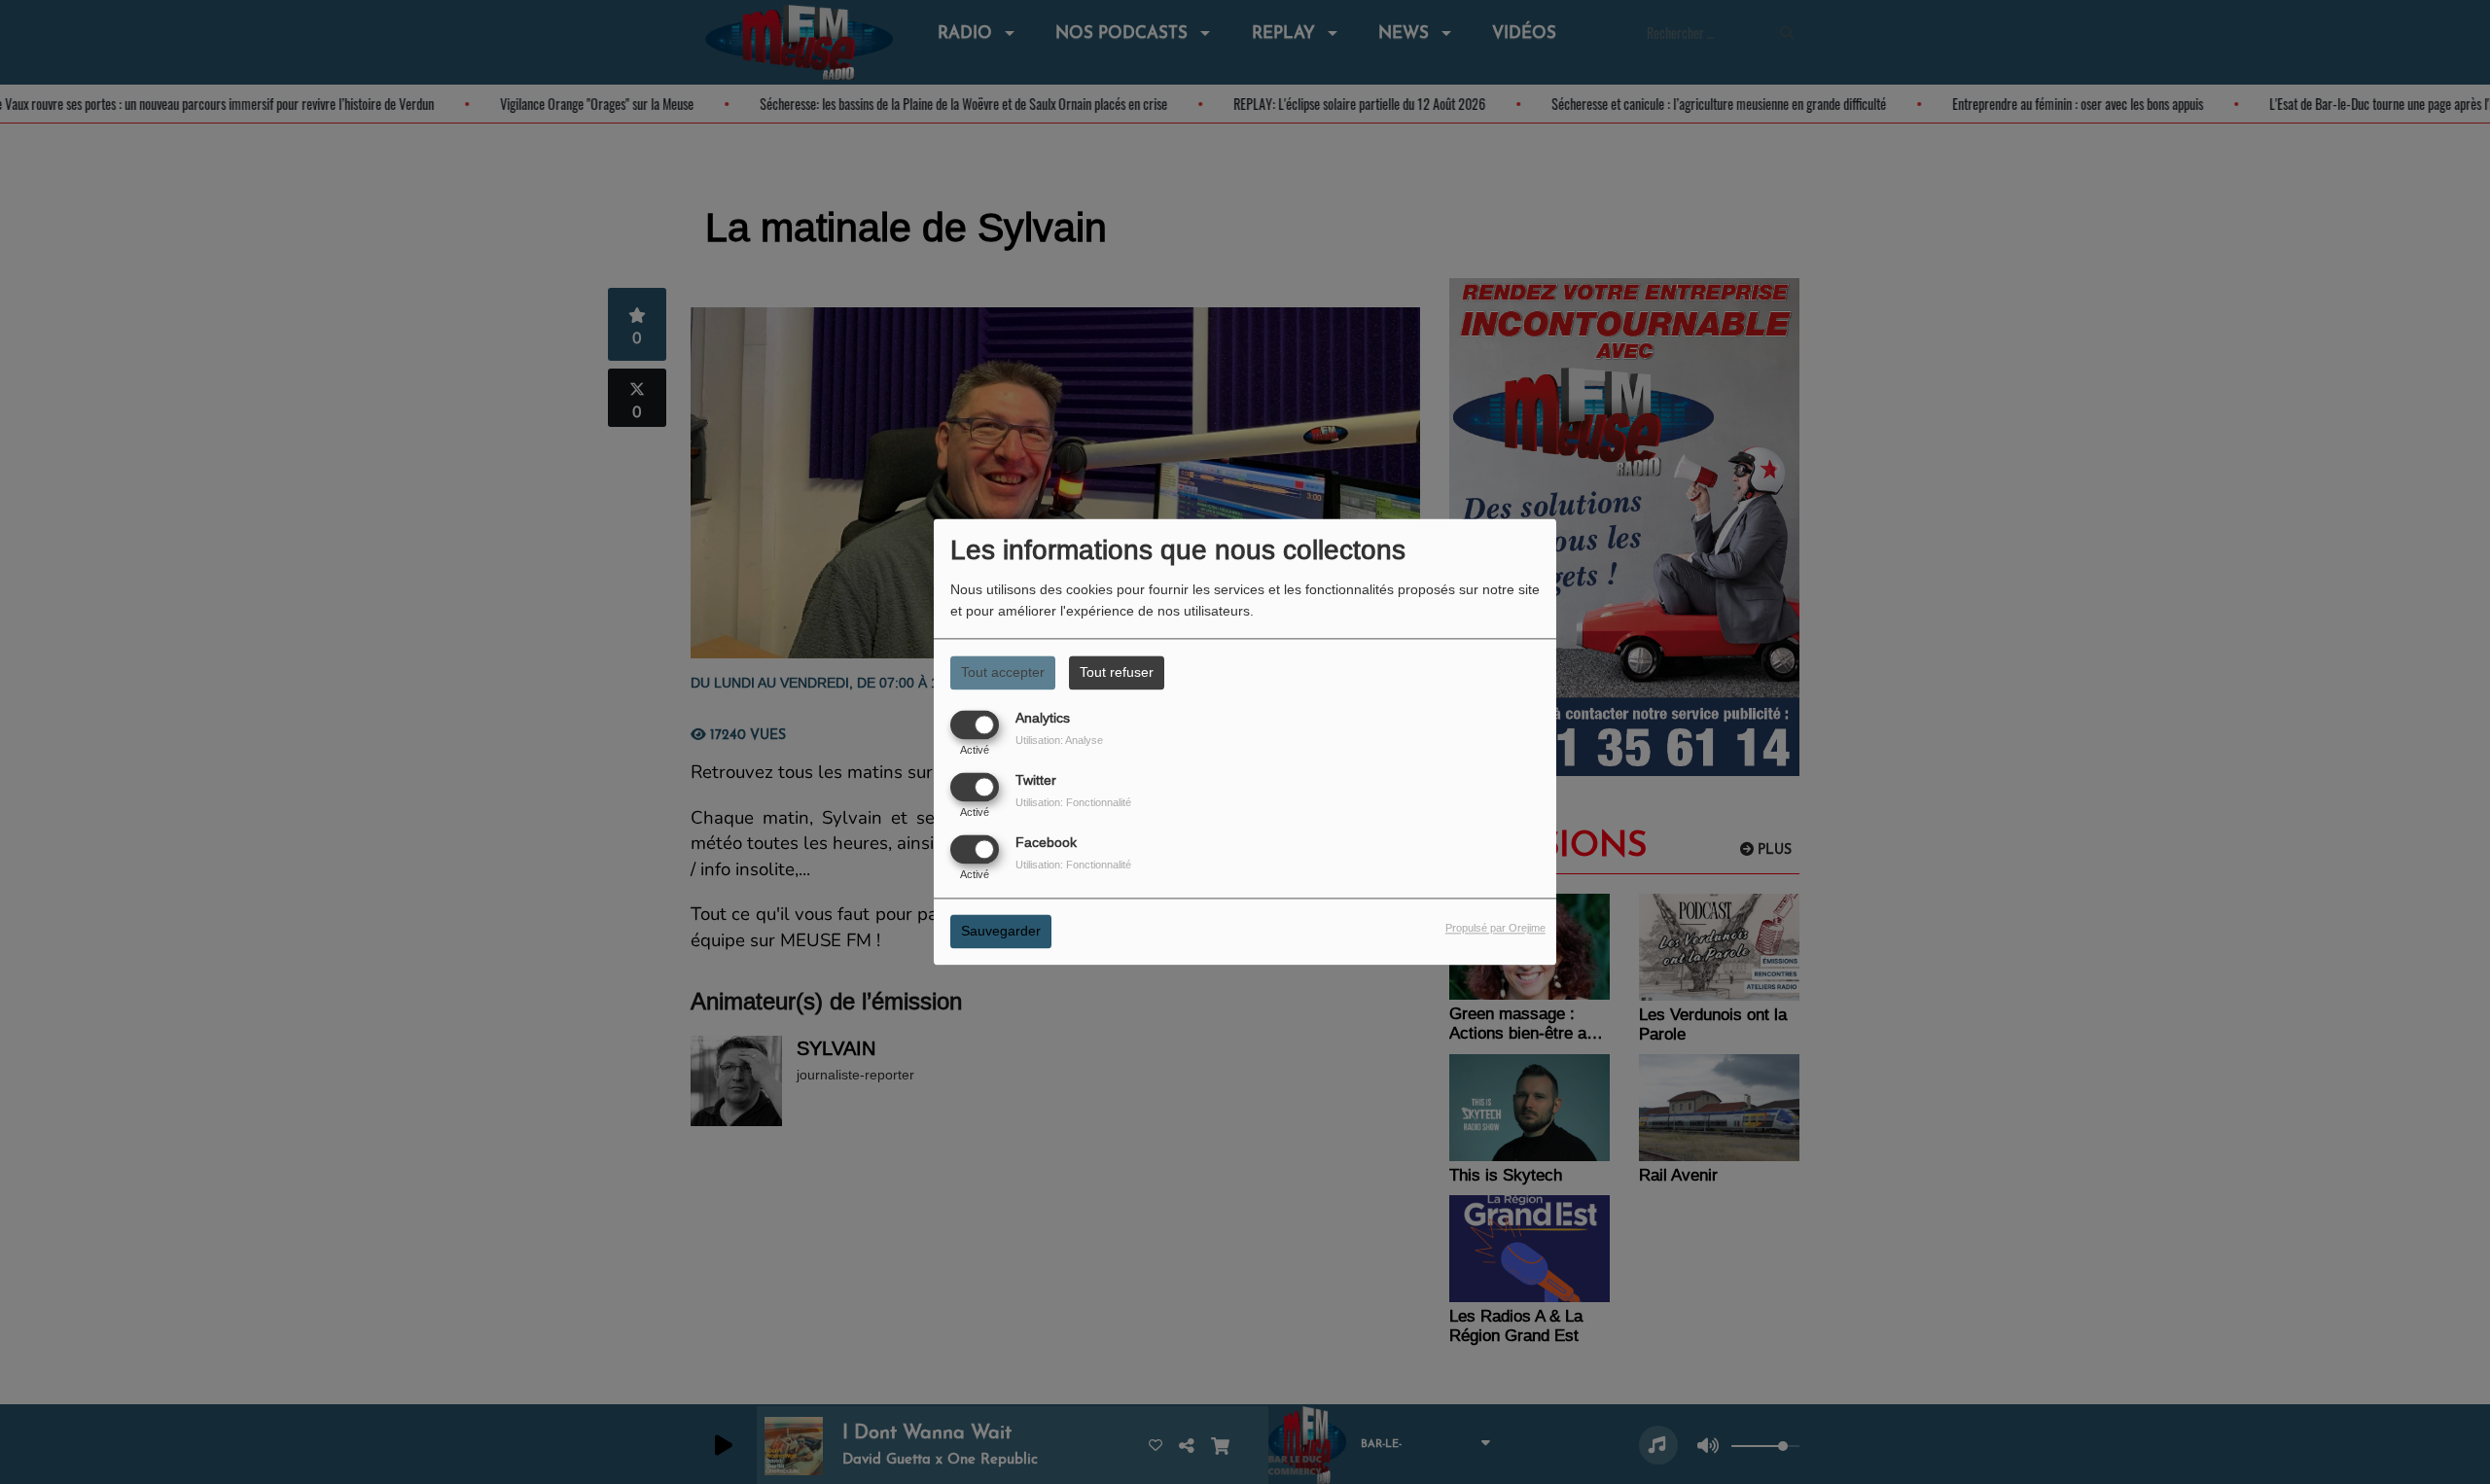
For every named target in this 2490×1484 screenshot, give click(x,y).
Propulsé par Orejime (1495, 929)
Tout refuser (1117, 672)
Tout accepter (1003, 672)
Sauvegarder (1001, 932)
